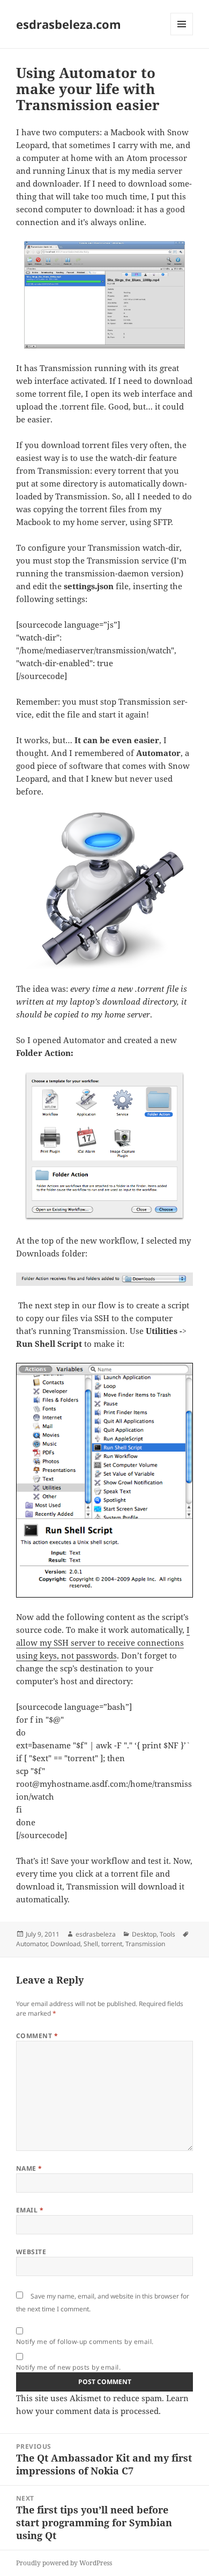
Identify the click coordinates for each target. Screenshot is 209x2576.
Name (29, 2168)
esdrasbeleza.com (69, 24)
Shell (91, 1944)
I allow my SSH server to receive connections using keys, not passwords (103, 1642)
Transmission (145, 1944)
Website (31, 2252)
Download (65, 1944)
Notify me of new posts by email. (68, 2367)
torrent (112, 1944)
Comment (37, 2036)
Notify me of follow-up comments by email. (85, 2342)
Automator (32, 1944)
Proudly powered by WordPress (64, 2563)
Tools (167, 1934)
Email (30, 2210)
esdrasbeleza (96, 1934)
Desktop (144, 1934)
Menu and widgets (182, 35)
